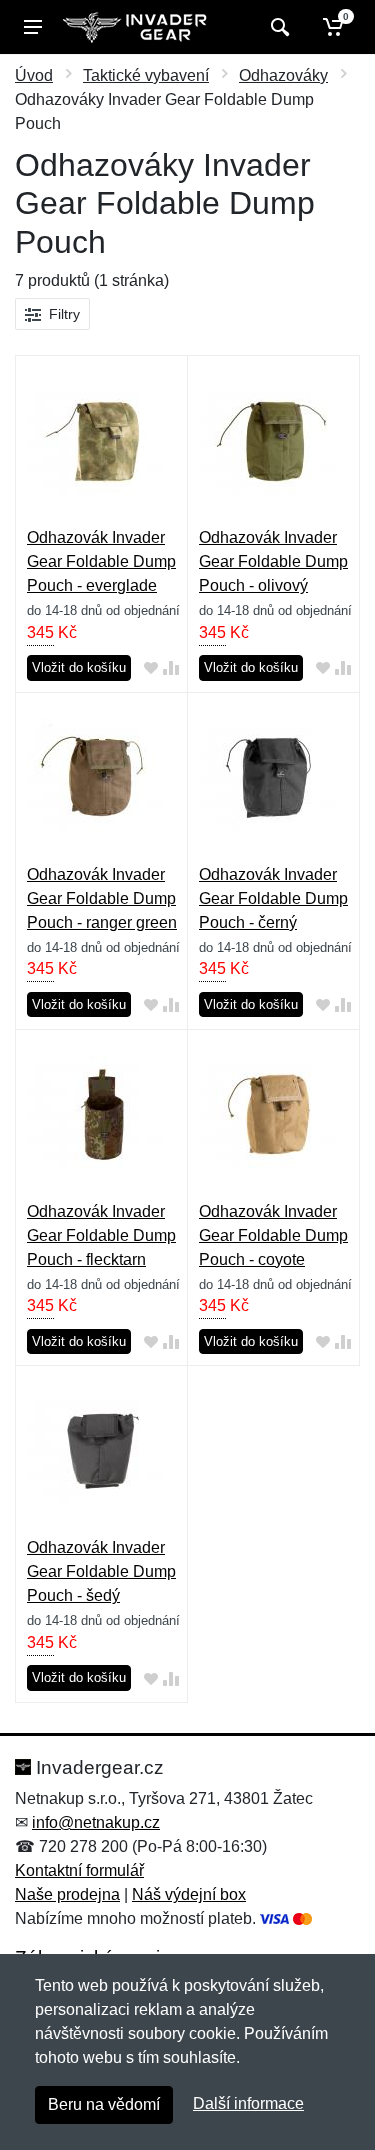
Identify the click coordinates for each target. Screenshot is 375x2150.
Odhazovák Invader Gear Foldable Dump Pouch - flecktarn (101, 1235)
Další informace (248, 2103)
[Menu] (33, 27)
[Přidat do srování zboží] (171, 668)
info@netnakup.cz (96, 1822)
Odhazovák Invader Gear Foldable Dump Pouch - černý (273, 898)
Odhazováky (283, 75)
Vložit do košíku (79, 667)
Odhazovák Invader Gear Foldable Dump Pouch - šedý (101, 1571)
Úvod (34, 75)
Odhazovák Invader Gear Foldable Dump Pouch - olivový (273, 561)
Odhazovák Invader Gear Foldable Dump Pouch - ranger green (102, 898)
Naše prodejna (67, 1894)
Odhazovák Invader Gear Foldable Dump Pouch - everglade (101, 561)
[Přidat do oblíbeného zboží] (151, 668)
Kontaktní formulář (79, 1870)
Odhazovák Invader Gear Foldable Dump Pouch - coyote (273, 1235)
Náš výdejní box (189, 1894)
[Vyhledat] (277, 27)
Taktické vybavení (146, 75)
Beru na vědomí (104, 2104)
